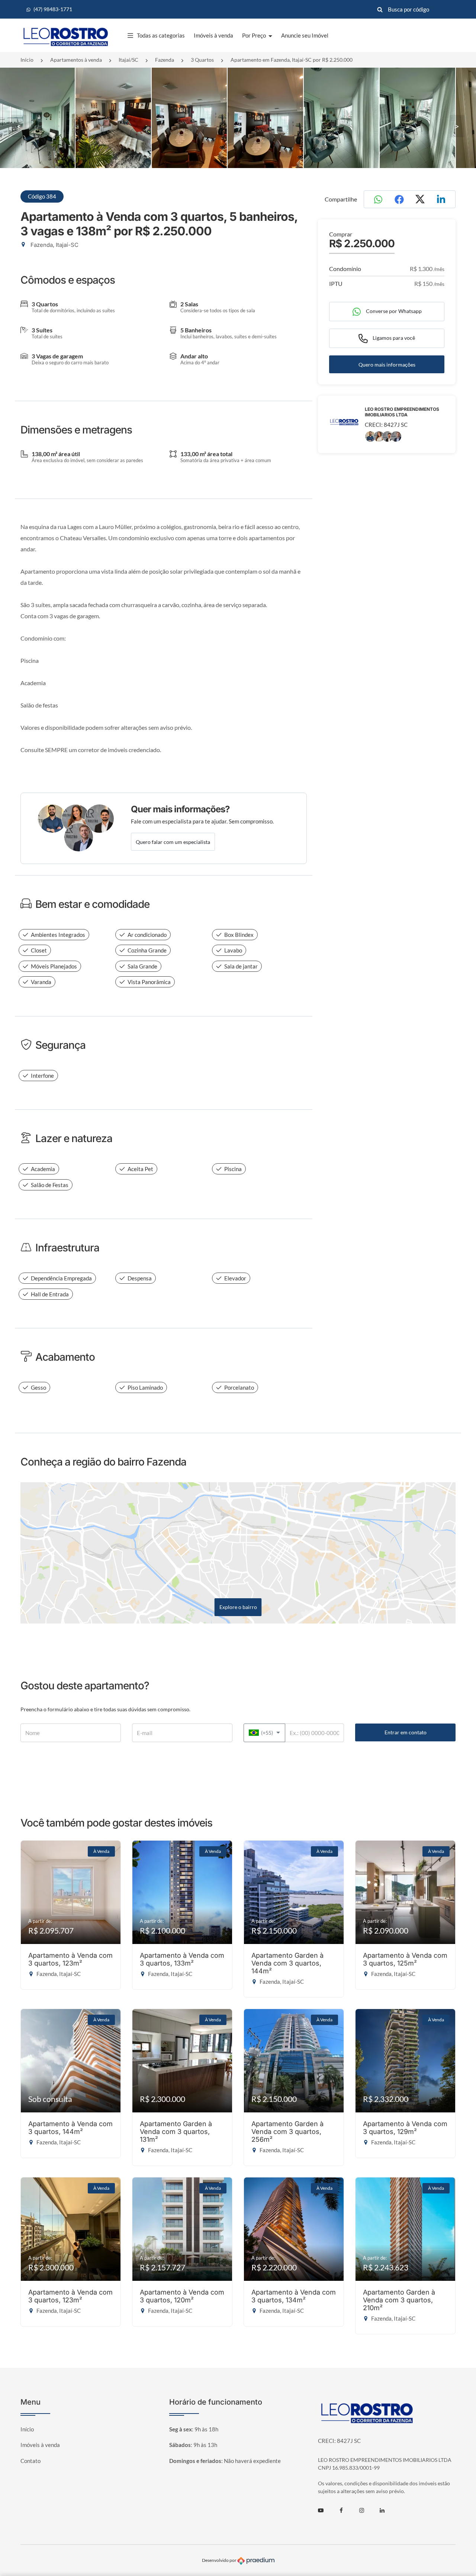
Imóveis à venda (213, 35)
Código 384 (42, 196)
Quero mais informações (387, 365)
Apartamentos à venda (76, 60)
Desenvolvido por (220, 2561)
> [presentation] (457, 126)
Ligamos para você (393, 338)
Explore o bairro (238, 1607)
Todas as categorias (161, 35)
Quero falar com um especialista (173, 842)
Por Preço (255, 35)
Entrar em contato (406, 1732)
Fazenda (165, 60)
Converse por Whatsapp (393, 311)
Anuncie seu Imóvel (305, 35)
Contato (30, 2461)
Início (27, 60)
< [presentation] (19, 126)
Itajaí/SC (128, 60)
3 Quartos (202, 60)
